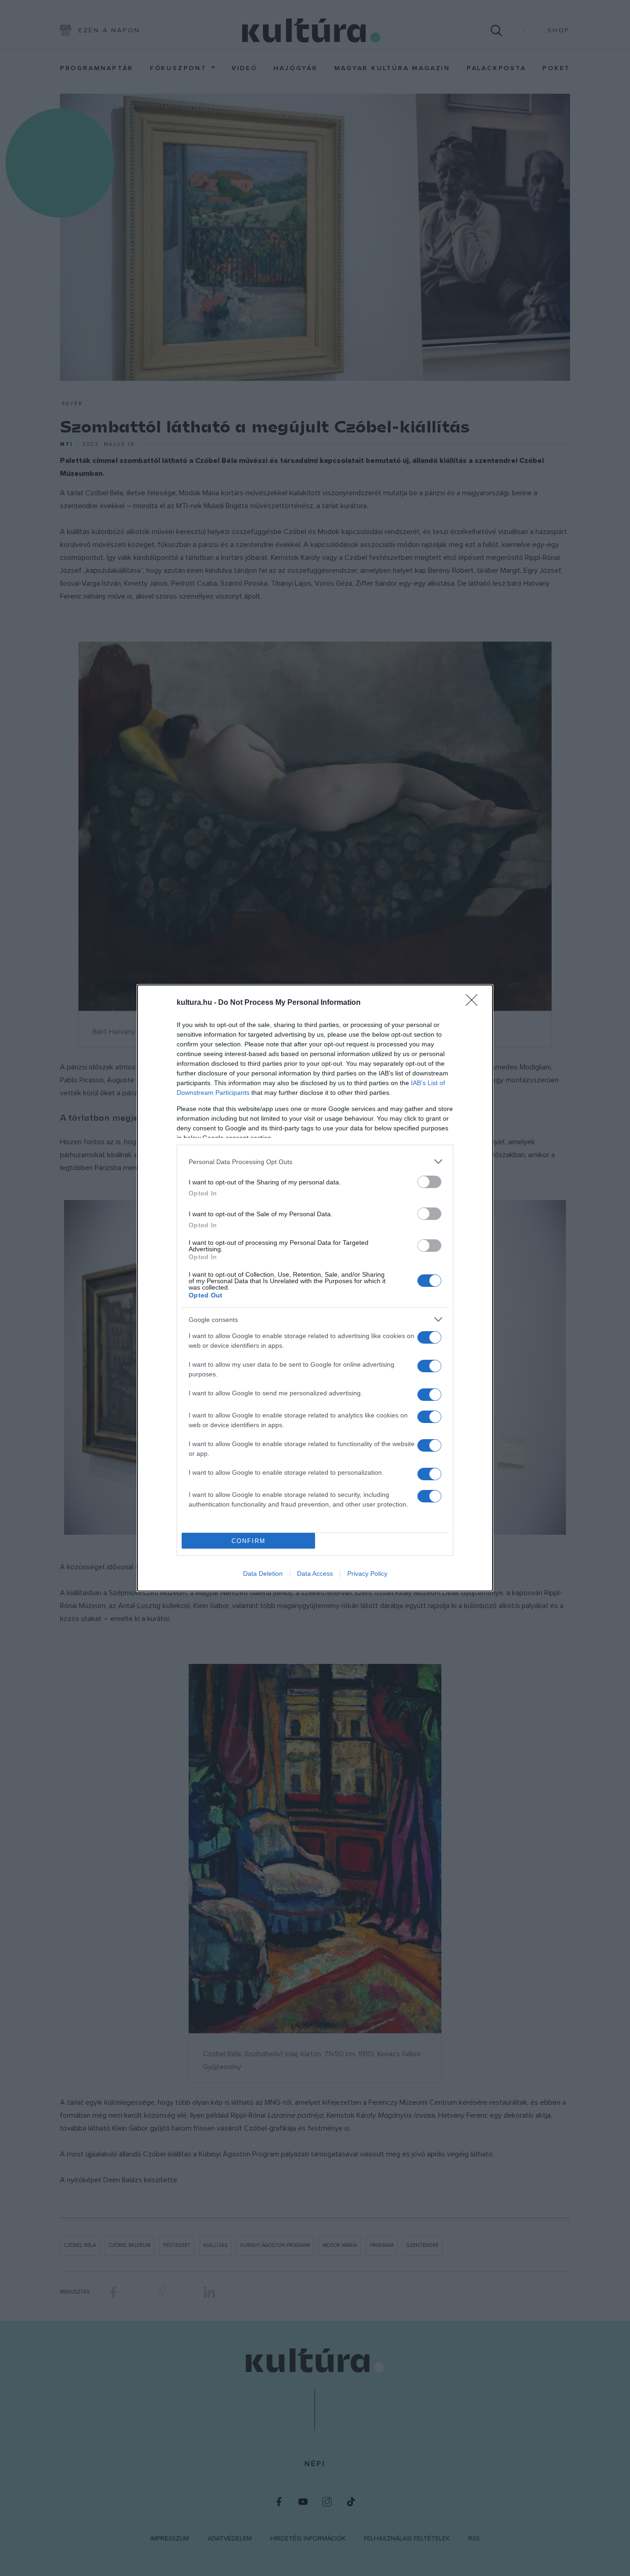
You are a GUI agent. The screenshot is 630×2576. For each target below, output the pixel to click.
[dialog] (315, 1288)
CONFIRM (249, 1541)
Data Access (315, 1573)
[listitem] (315, 1162)
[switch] (429, 1182)
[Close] (475, 1003)
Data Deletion (263, 1573)
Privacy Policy (367, 1573)
